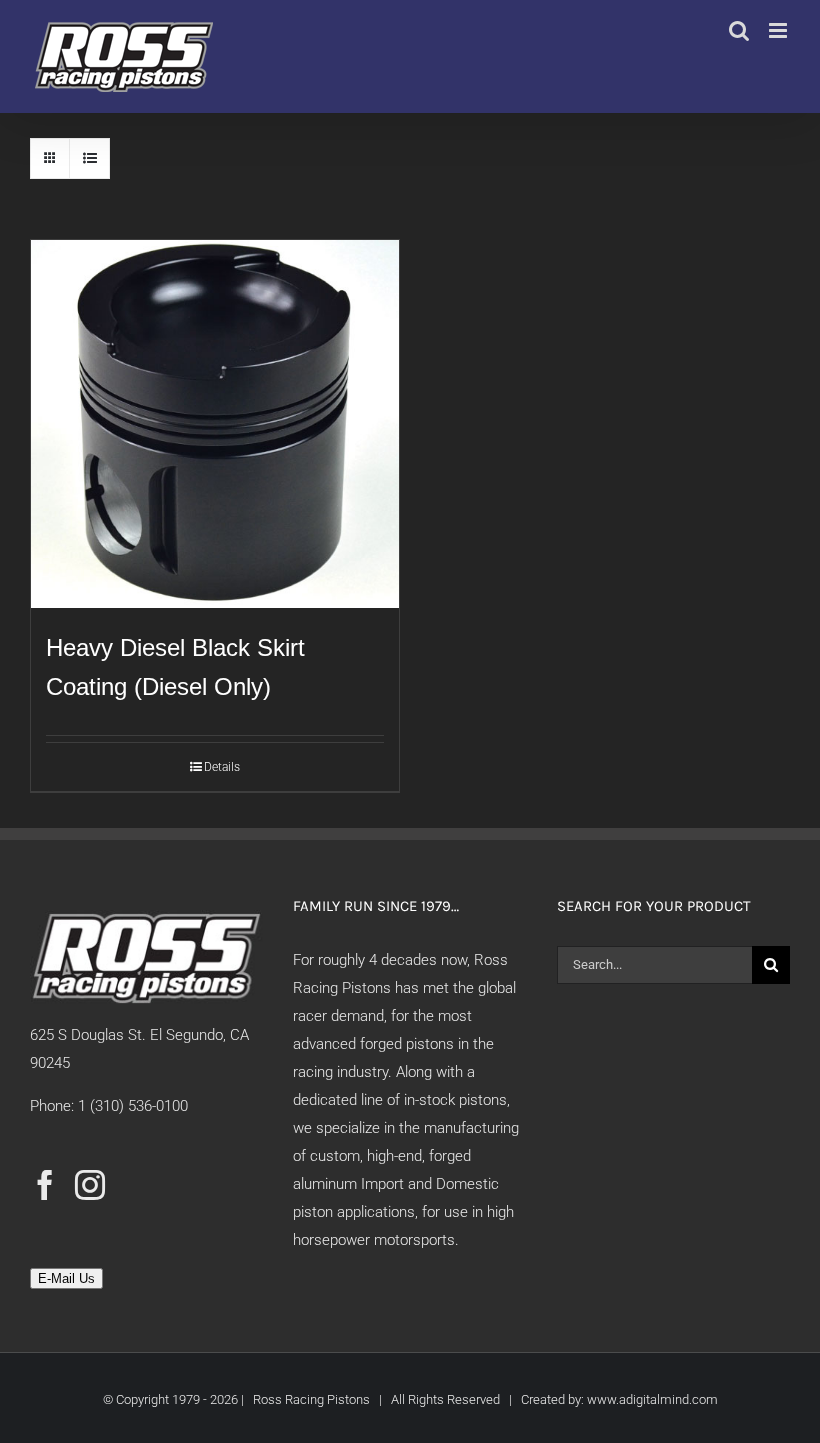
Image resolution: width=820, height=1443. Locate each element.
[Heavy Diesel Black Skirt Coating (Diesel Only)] (215, 424)
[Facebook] (45, 1185)
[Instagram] (90, 1185)
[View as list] (89, 158)
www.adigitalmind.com (652, 1399)
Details (222, 767)
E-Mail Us (66, 1278)
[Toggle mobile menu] (779, 30)
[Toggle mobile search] (739, 30)
